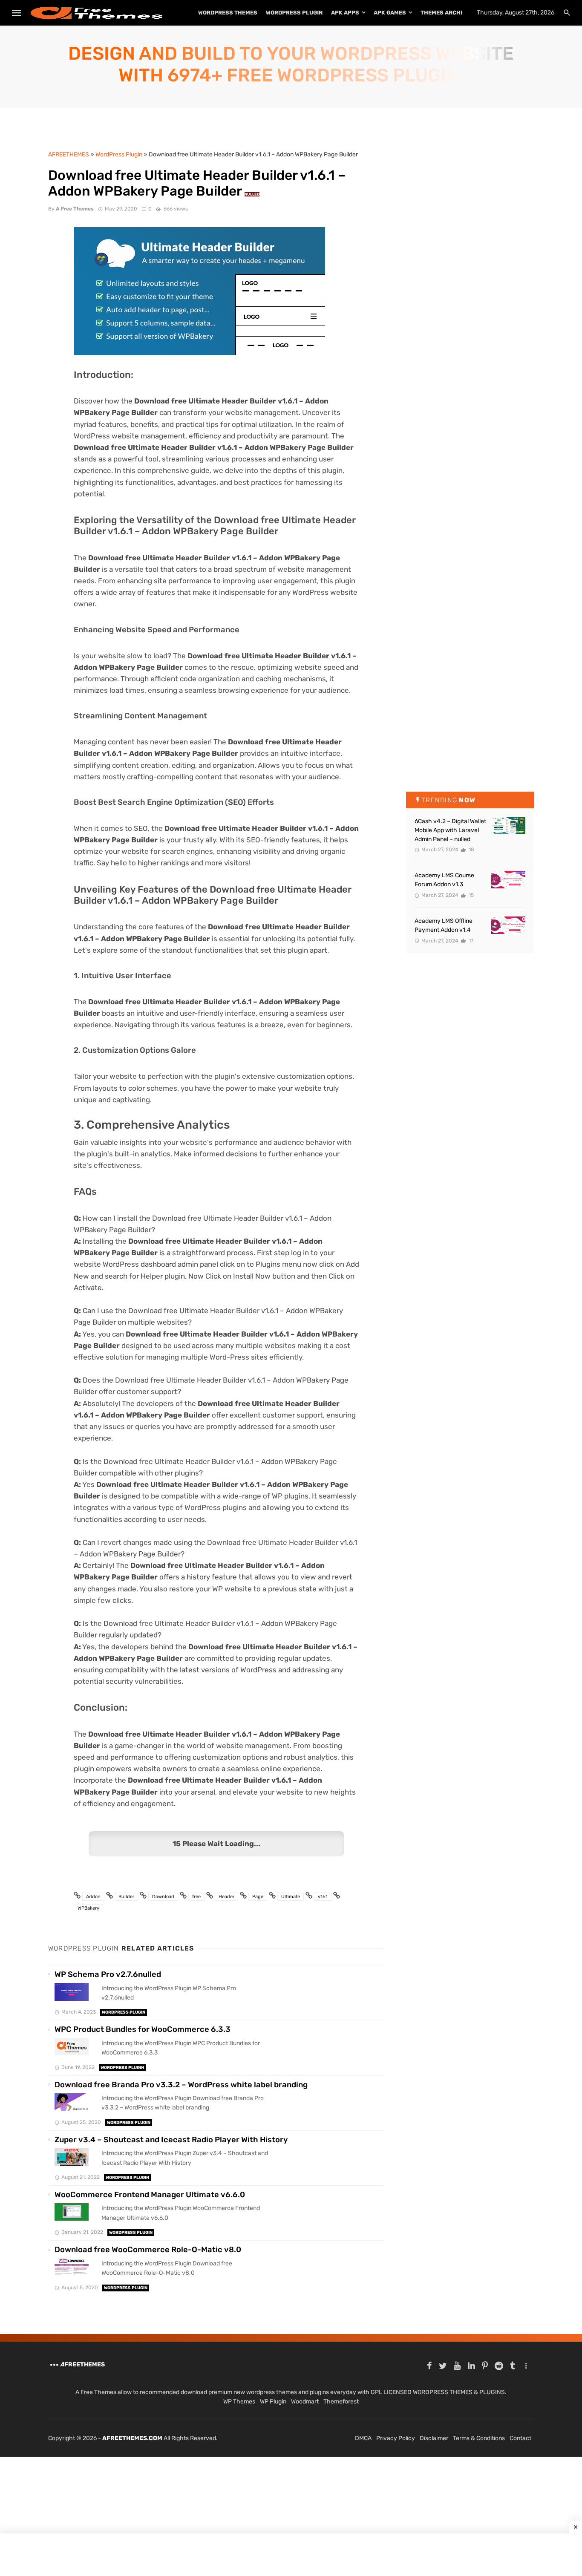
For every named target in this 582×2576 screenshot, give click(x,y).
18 (471, 850)
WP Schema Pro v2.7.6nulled (108, 1974)
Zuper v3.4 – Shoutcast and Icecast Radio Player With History (171, 2140)
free (196, 1897)
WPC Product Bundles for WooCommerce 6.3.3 (143, 2029)
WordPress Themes (228, 13)
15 (471, 895)
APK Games (390, 13)
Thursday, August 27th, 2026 (516, 13)
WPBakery (88, 1908)
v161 (323, 1897)
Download (163, 1897)
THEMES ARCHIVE (445, 13)
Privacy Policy (396, 2438)
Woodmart (305, 2402)
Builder (126, 1897)
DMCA (363, 2438)
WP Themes (239, 2402)
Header (226, 1897)
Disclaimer (434, 2438)
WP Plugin (273, 2402)
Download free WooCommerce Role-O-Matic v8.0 (148, 2250)
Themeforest (341, 2402)
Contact (520, 2438)
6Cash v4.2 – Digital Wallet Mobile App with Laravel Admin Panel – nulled (450, 830)
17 (470, 941)
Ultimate (291, 1897)
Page (258, 1897)
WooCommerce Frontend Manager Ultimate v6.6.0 (150, 2195)
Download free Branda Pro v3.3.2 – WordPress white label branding (181, 2085)
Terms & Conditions (479, 2438)
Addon (93, 1897)
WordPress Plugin (294, 13)
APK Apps (345, 13)
